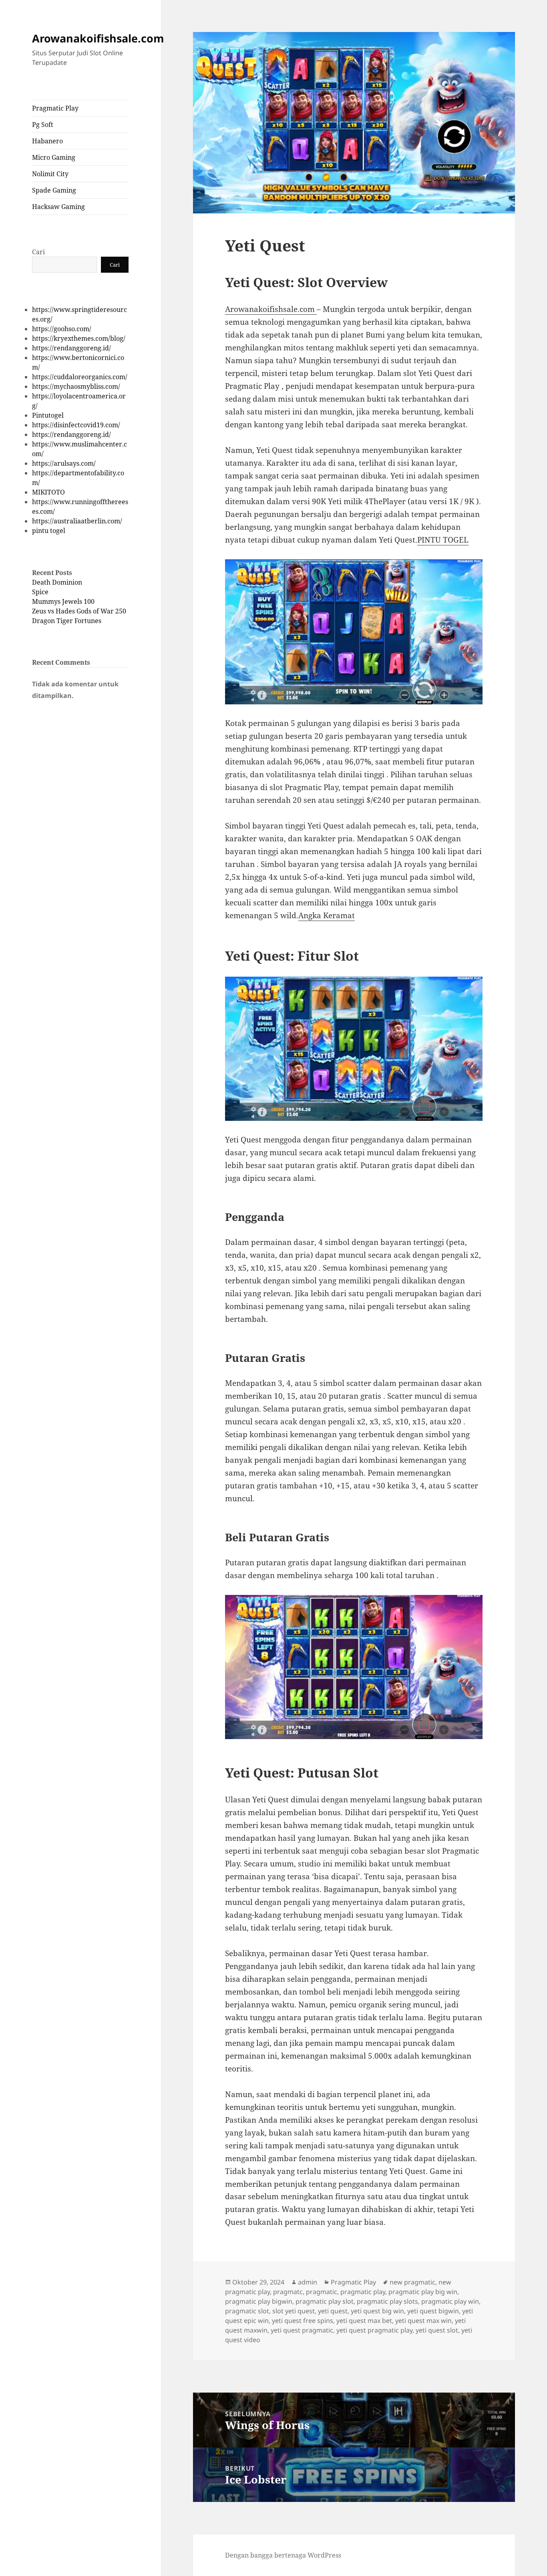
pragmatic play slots (387, 2301)
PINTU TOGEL (443, 540)
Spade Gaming (54, 190)
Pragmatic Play (55, 108)
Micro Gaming (54, 157)
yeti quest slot (437, 2330)
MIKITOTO (48, 492)
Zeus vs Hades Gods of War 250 (79, 611)
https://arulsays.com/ (64, 463)
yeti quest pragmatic (302, 2330)
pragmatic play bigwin (259, 2301)
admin (308, 2282)
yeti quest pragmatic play (374, 2330)
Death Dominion (57, 582)
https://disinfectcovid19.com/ (76, 425)
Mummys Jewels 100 (63, 601)
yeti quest (333, 2311)
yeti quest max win (423, 2321)
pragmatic (322, 2292)
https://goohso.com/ (62, 329)
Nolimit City (50, 174)
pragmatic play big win (423, 2292)
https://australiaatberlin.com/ (77, 521)
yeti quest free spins (303, 2321)
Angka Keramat (327, 915)
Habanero (47, 141)
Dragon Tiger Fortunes (67, 621)
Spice (40, 592)
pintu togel (49, 531)
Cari (38, 252)
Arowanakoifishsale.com (98, 38)
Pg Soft (43, 125)
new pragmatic (412, 2282)
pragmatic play (363, 2292)
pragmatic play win (450, 2301)
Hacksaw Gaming (58, 207)
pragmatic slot (247, 2311)
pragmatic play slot (325, 2301)
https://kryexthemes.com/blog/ (79, 338)
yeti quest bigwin (433, 2311)
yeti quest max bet (364, 2321)
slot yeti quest (294, 2311)
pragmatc (288, 2292)
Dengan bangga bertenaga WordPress (283, 2555)
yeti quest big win (377, 2311)
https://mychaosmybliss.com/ (76, 386)
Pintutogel (48, 415)
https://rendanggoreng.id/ (71, 348)
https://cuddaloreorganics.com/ (80, 377)
